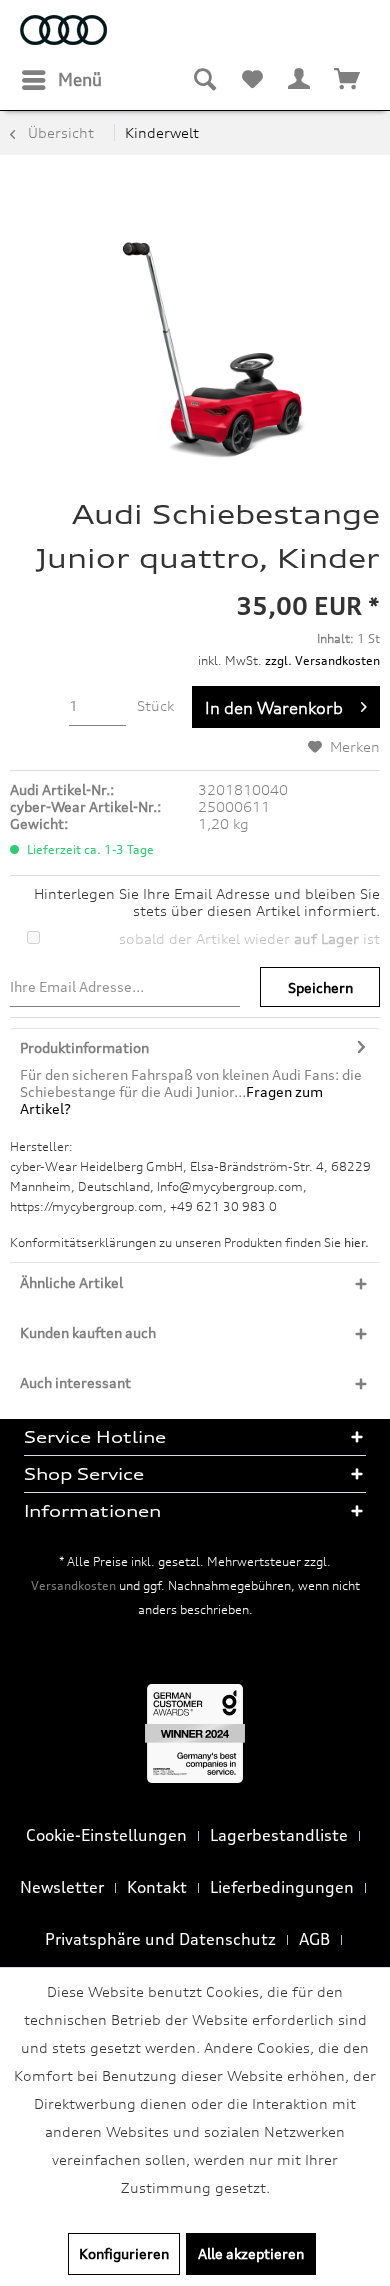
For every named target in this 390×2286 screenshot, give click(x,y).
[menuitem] (61, 80)
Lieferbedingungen (282, 1887)
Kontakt (157, 1887)
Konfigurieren (124, 2253)
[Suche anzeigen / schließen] (204, 80)
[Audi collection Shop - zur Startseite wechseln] (63, 32)
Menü (80, 79)
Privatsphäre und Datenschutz (160, 1939)
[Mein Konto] (300, 80)
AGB (314, 1939)
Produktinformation (84, 1047)
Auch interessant (75, 1382)
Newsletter (62, 1887)
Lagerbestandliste (279, 1835)
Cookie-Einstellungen (106, 1835)
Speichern (320, 987)
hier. (356, 1242)
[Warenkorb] (348, 80)
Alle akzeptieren (251, 2253)
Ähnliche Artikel (71, 1282)
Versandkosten (73, 1585)
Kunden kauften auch (88, 1332)
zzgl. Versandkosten (322, 660)
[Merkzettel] (252, 80)
